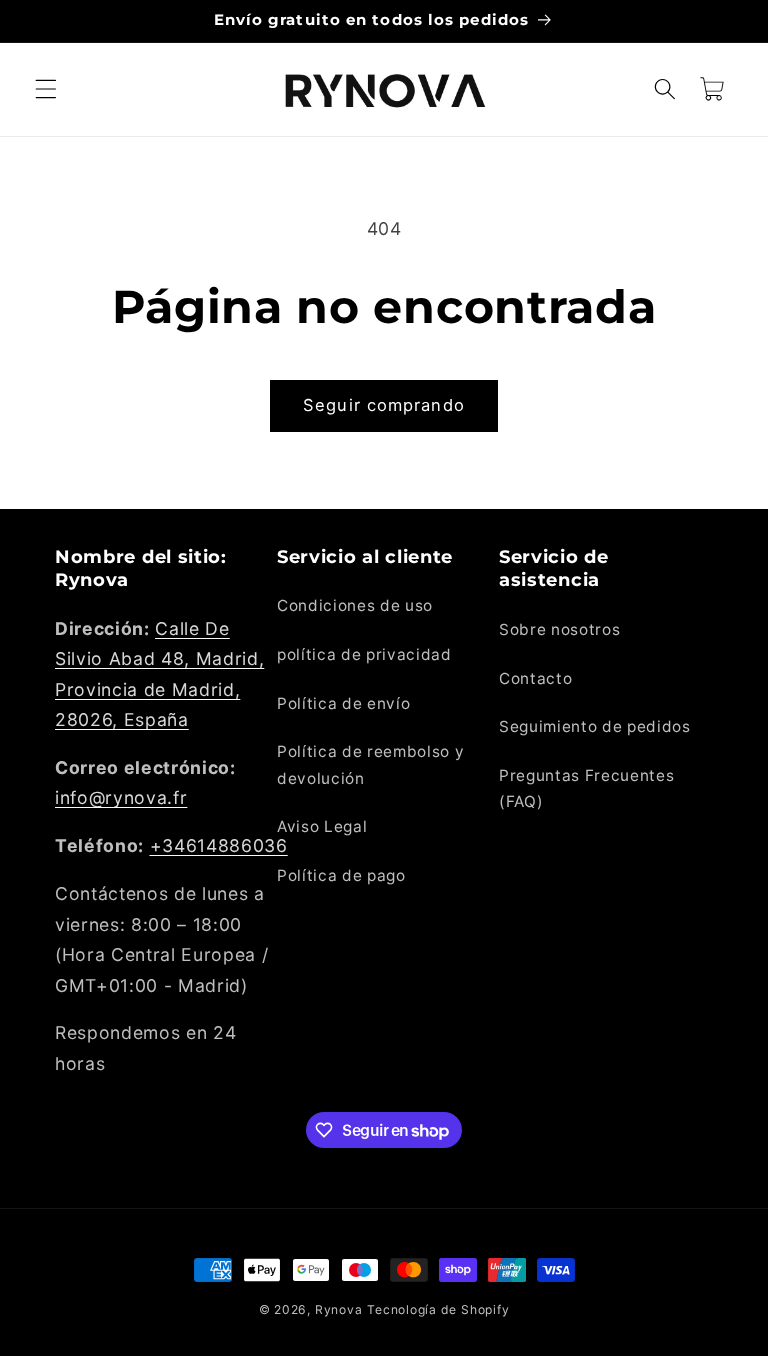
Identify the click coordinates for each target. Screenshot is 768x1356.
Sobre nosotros (559, 629)
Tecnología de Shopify (438, 1309)
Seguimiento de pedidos (595, 726)
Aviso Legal (322, 826)
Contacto (535, 678)
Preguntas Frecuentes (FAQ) (586, 789)
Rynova (339, 1309)
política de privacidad (364, 654)
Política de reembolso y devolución (370, 765)
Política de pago (341, 875)
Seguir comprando (384, 405)
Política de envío (343, 703)
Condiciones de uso (355, 605)
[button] (46, 89)
